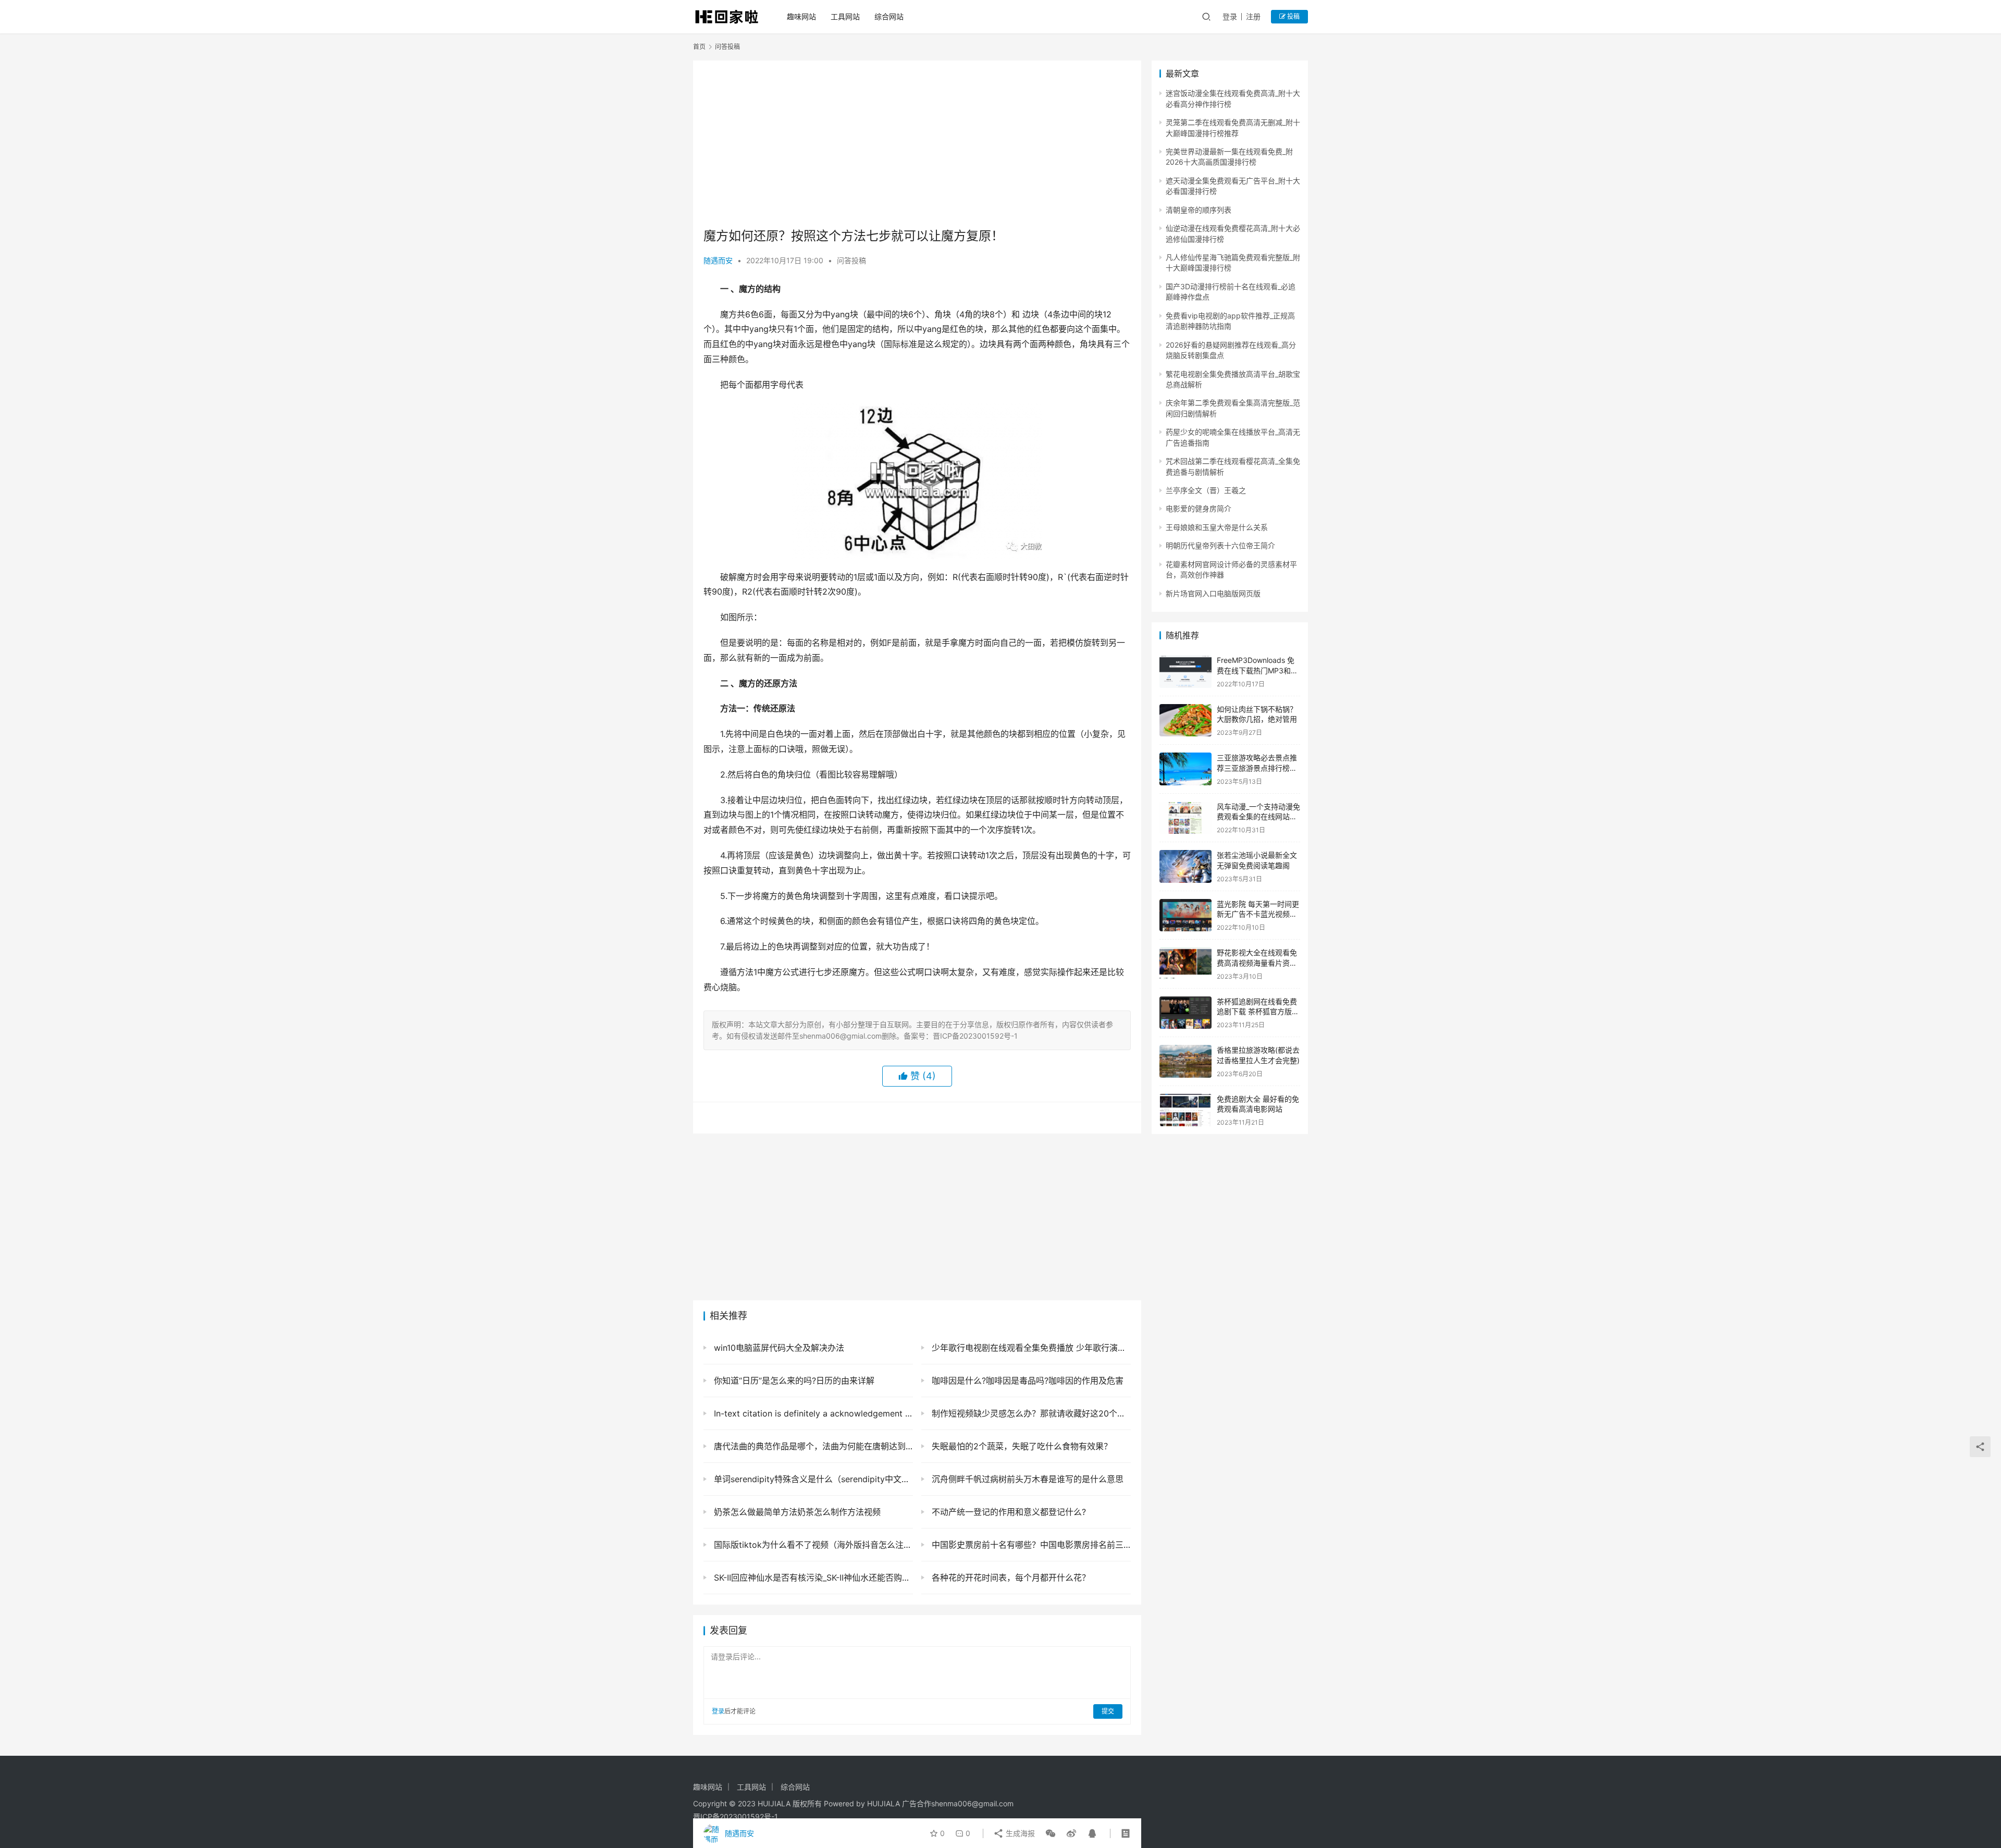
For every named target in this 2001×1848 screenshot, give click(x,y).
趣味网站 (801, 16)
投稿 (1293, 16)
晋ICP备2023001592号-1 (736, 1816)
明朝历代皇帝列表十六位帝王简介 (1220, 545)
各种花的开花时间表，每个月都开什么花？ (1010, 1578)
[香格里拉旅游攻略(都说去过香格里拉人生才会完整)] (1185, 1061)
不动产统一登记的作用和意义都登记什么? (1008, 1512)
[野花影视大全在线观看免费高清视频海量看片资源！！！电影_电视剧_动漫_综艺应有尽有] (1185, 964)
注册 (1253, 16)
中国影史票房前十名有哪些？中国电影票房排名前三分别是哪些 (1030, 1545)
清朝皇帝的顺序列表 (1199, 210)
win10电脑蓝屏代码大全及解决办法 (778, 1348)
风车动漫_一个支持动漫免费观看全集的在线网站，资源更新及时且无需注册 (1258, 817)
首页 (699, 47)
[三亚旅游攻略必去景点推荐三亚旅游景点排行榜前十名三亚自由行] (1185, 769)
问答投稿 (851, 260)
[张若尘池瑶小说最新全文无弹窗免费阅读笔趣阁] (1185, 866)
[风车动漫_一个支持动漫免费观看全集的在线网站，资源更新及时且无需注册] (1185, 818)
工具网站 (845, 16)
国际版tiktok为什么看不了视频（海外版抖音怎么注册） (812, 1545)
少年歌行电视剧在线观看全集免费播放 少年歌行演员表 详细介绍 (1030, 1348)
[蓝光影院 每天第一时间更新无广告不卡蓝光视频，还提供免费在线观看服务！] (1185, 915)
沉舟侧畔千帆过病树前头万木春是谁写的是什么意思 (1026, 1479)
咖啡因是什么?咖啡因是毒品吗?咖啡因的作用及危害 (1026, 1381)
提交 (1108, 1711)
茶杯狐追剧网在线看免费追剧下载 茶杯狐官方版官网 (1258, 1012)
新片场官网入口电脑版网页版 (1213, 593)
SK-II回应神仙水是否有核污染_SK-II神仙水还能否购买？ (812, 1578)
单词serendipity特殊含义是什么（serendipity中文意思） (812, 1479)
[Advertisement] (917, 144)
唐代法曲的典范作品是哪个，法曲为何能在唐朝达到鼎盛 (812, 1446)
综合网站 (889, 16)
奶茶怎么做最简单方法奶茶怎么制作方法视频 (796, 1512)
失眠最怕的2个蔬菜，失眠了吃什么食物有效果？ (1021, 1446)
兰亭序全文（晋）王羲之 (1206, 490)
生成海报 (1019, 1833)
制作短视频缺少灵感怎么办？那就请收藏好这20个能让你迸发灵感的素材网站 (1030, 1413)
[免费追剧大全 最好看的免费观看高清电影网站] (1185, 1110)
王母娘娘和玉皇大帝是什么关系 (1217, 527)
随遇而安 (718, 260)
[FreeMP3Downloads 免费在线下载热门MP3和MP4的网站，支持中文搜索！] (1185, 672)
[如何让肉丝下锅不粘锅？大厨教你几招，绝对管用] (1185, 720)
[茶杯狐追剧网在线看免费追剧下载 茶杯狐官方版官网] (1185, 1013)
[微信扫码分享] (1051, 1833)
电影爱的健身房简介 (1199, 508)
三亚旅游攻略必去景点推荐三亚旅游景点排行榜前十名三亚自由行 (1257, 768)
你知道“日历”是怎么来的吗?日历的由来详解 (793, 1381)
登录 (1230, 16)
